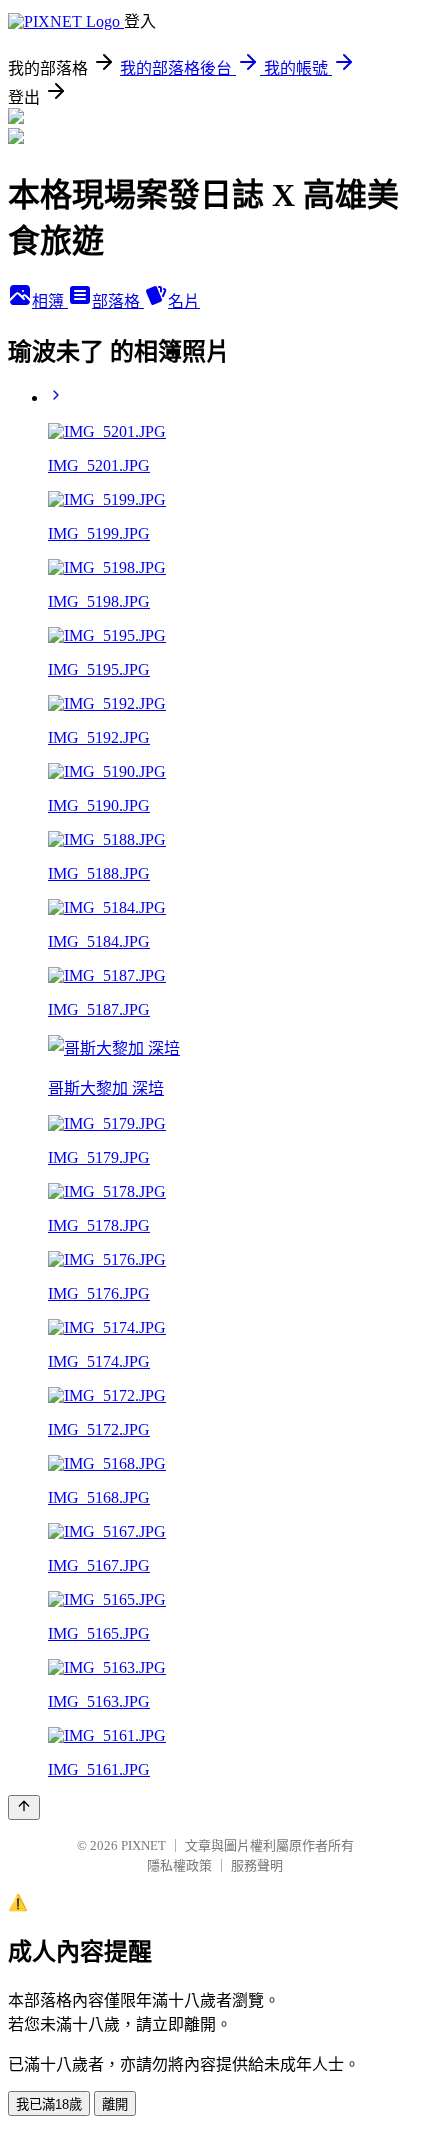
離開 (115, 2104)
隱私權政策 (179, 1865)
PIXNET (143, 1845)
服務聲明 (257, 1865)
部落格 (118, 301)
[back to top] (24, 1807)
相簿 (50, 301)
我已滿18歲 (49, 2104)
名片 (184, 301)
